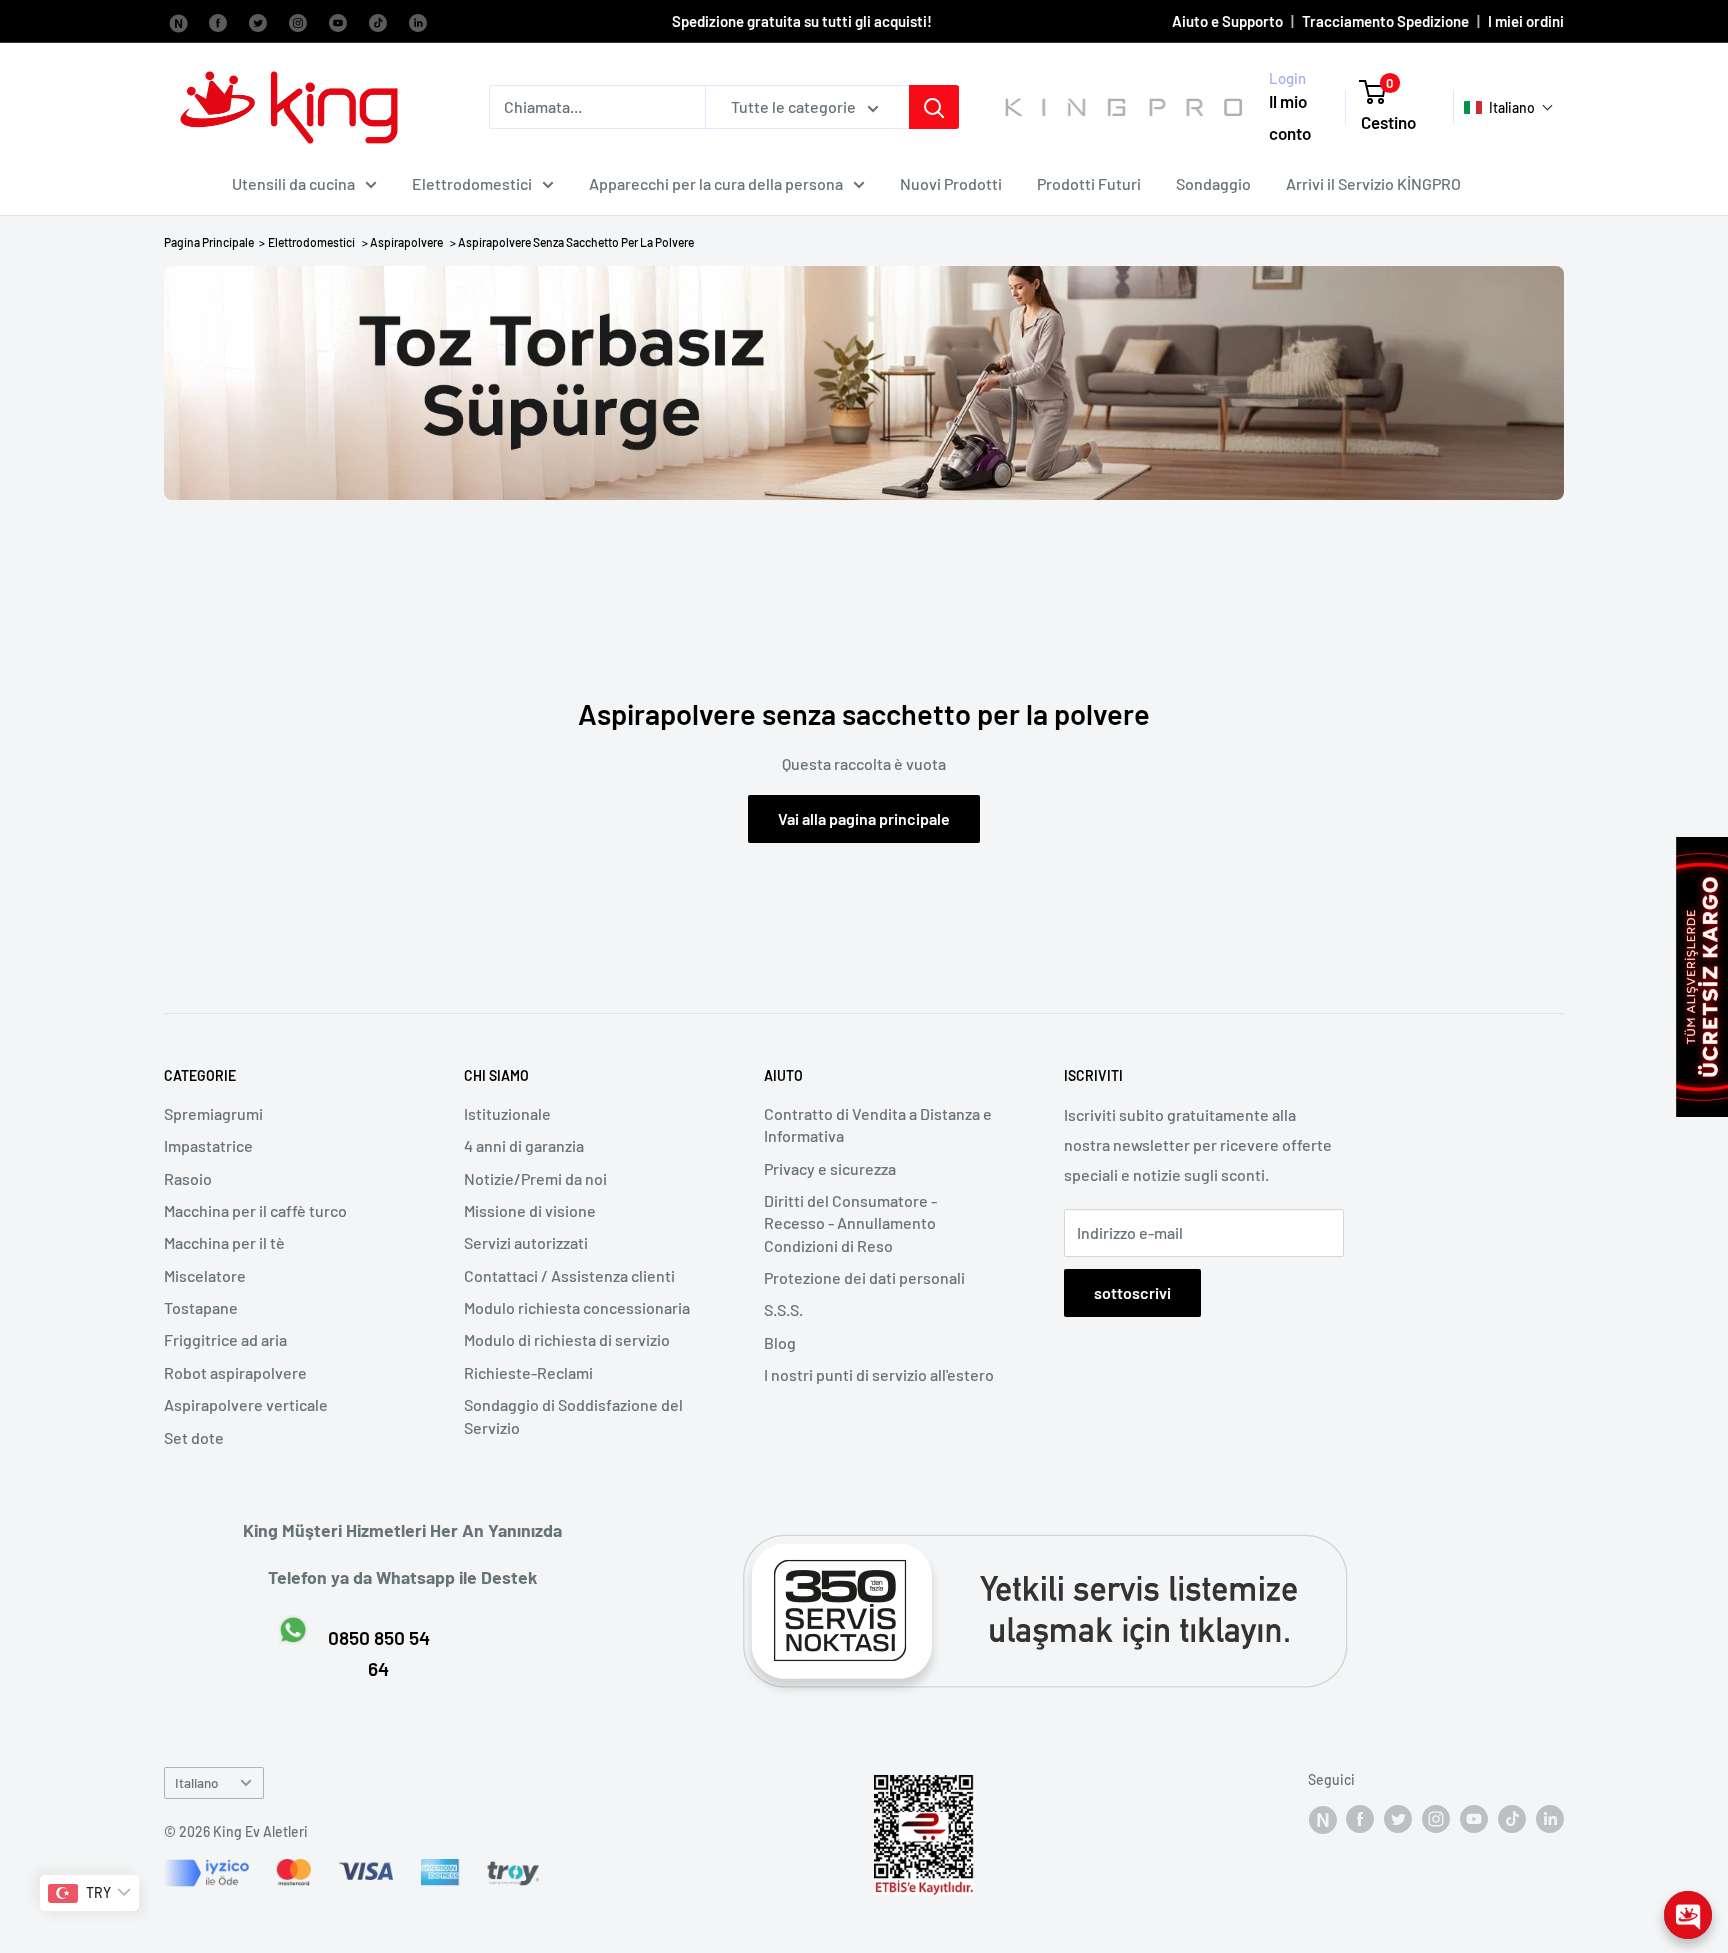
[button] (1509, 107)
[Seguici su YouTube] (338, 21)
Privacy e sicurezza (830, 1168)
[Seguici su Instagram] (298, 21)
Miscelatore (205, 1275)
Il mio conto (1290, 118)
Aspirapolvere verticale (246, 1404)
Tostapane (201, 1307)
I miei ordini (1526, 21)
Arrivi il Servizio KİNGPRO (1373, 183)
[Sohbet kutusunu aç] (1688, 1915)
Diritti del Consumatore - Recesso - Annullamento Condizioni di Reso (850, 1223)
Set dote (194, 1437)
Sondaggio (1213, 183)
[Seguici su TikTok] (378, 21)
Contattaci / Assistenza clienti (569, 1275)
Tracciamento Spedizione (1385, 21)
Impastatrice (208, 1145)
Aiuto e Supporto (1227, 21)
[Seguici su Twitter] (258, 21)
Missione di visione (530, 1210)
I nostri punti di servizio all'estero (879, 1374)
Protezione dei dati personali (864, 1277)
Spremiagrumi (213, 1113)
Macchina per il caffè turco (255, 1210)
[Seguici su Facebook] (178, 21)
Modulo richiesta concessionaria (577, 1307)
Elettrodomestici (472, 183)
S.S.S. (783, 1309)
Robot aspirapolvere (235, 1372)
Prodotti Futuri (1089, 183)
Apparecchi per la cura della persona (716, 183)
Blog (780, 1342)
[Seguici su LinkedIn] (418, 21)
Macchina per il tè (224, 1242)
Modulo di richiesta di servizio (567, 1339)
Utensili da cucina (293, 183)
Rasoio (188, 1178)
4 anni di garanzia (524, 1145)
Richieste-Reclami (528, 1372)
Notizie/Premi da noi (535, 1178)
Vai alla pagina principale (864, 818)
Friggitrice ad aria (225, 1339)
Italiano (197, 1782)
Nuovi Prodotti (951, 183)
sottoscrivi (1132, 1292)
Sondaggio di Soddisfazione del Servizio (573, 1415)
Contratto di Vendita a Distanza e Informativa (878, 1124)
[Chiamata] (934, 107)
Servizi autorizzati (526, 1242)
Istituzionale (507, 1113)
